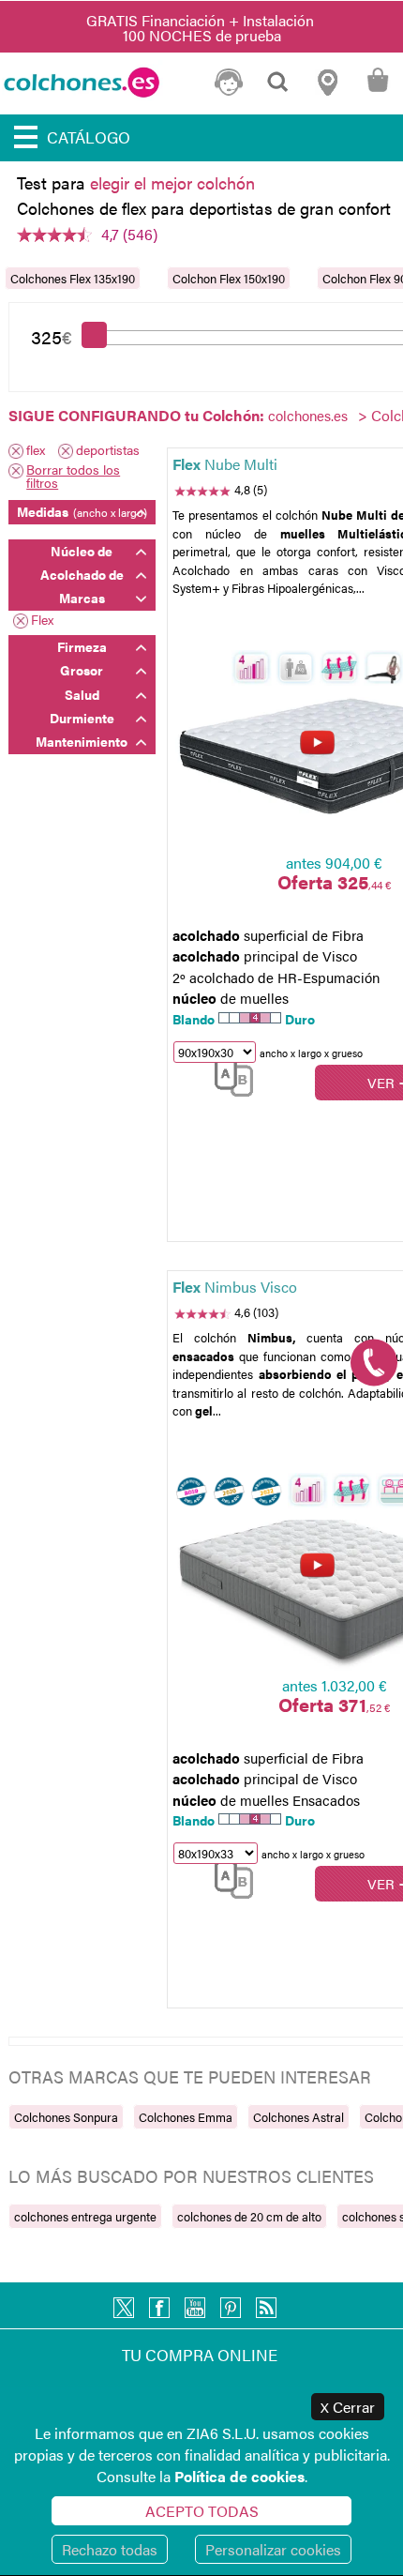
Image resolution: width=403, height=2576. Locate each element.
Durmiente (82, 718)
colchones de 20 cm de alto (249, 2216)
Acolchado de (82, 574)
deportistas (108, 451)
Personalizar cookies (273, 2549)
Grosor (82, 670)
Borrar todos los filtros (73, 476)
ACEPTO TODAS (202, 2511)
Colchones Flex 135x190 (73, 278)
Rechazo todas (110, 2549)
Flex (42, 621)
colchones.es (308, 415)
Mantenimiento (82, 741)
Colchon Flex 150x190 (229, 278)
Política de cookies (239, 2476)
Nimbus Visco (235, 1287)
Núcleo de (82, 551)
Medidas (82, 511)
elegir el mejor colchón (172, 182)
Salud (82, 694)
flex (36, 451)
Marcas (82, 598)
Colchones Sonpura (66, 2117)
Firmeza (82, 646)
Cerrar (348, 2407)
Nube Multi (225, 464)
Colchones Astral (299, 2117)
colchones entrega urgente (85, 2216)
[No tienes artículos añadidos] (378, 91)
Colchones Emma (186, 2117)
